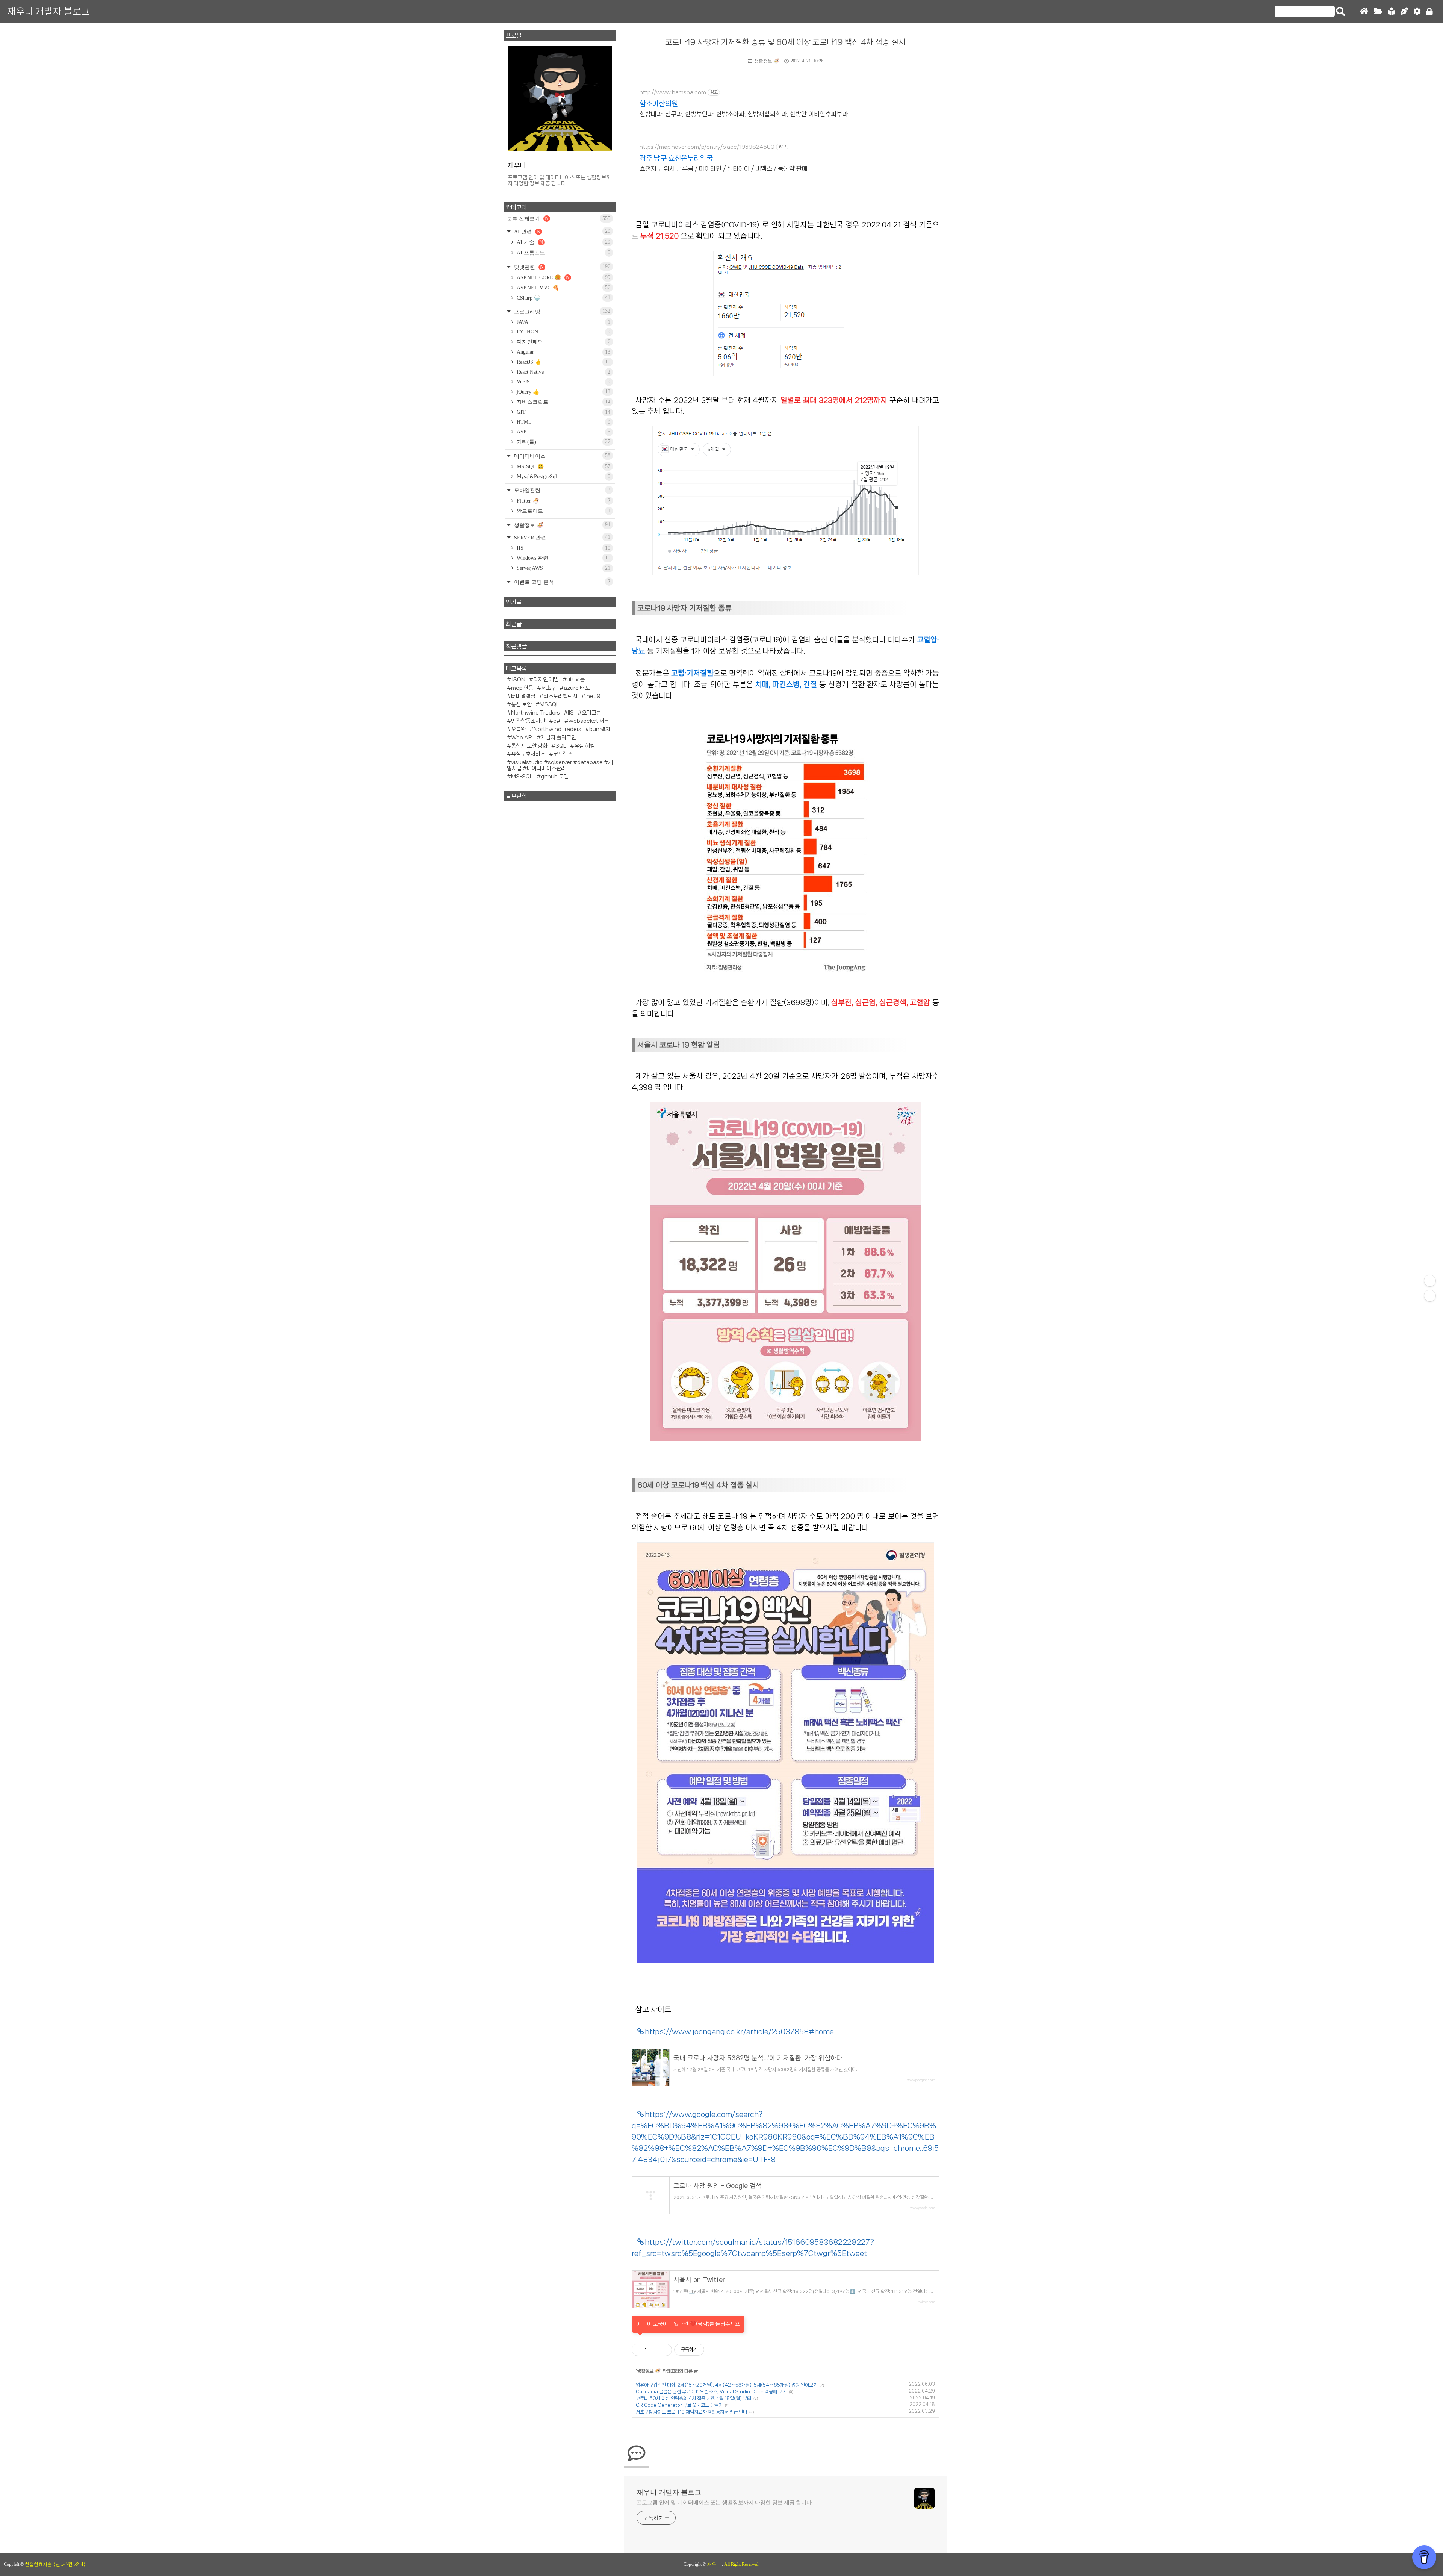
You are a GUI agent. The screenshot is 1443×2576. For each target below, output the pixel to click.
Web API (522, 738)
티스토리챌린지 (560, 696)
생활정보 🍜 (767, 61)
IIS (563, 548)
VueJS (563, 382)
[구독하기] (1430, 1296)
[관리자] (1417, 11)
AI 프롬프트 (563, 253)
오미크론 (591, 713)
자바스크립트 (563, 402)
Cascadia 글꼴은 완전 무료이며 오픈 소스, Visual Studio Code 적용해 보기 (711, 2392)
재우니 (715, 2564)
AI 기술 (563, 242)
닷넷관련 (561, 267)
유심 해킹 (585, 746)
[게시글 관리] (663, 2350)
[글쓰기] (1404, 11)
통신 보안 (521, 704)
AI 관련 (561, 231)
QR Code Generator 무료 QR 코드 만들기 (679, 2405)
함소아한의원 (659, 104)
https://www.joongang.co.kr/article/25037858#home (739, 2032)
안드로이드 (563, 511)
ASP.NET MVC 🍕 (563, 288)
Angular (563, 352)
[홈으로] (1364, 11)
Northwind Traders (535, 713)
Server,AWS (563, 568)
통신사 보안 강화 (529, 746)
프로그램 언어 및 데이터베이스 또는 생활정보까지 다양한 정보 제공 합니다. (725, 2503)
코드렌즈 (563, 754)
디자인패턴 (563, 342)
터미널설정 (523, 696)
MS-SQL (522, 777)
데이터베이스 (561, 456)
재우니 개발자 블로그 (49, 11)
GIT (563, 412)
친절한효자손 (38, 2564)
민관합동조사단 (528, 721)
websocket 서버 (589, 721)
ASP (563, 432)
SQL (561, 746)
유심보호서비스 (528, 754)
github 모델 (555, 777)
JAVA (563, 322)
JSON (518, 680)
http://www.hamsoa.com (673, 92)
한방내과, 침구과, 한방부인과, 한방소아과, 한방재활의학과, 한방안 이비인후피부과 (744, 114)
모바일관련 (561, 490)
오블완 (518, 729)
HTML (563, 422)
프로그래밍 (561, 311)
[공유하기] (654, 2350)
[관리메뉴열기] (1430, 1281)
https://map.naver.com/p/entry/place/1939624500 (707, 147)
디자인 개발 (546, 680)
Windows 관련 (563, 558)
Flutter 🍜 (563, 501)
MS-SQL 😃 (563, 466)
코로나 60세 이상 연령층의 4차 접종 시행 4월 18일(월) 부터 (694, 2398)
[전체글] (1378, 11)
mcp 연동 (522, 688)
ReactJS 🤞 (563, 362)
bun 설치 (600, 729)
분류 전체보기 (559, 218)
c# (557, 721)
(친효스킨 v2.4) (70, 2565)
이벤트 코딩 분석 (561, 582)
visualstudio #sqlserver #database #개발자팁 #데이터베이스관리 (560, 765)
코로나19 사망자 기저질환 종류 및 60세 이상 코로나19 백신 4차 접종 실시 (785, 42)
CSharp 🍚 (563, 298)
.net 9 (593, 696)
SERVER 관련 (561, 537)
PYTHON (563, 332)
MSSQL (549, 704)
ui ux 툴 (576, 680)
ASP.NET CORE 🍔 (563, 277)
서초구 (548, 688)
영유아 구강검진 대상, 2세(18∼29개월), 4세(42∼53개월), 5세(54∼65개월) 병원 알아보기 (727, 2385)
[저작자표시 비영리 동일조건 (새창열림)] (714, 2350)
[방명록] (1392, 11)
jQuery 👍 (563, 392)
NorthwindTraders (557, 729)
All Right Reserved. (742, 2564)
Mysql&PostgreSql (563, 476)
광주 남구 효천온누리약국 (676, 158)
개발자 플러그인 (558, 738)
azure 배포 (577, 688)
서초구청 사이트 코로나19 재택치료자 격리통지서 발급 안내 (691, 2412)
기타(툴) (563, 442)
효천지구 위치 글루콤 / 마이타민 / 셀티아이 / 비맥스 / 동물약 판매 (724, 168)
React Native (563, 372)
